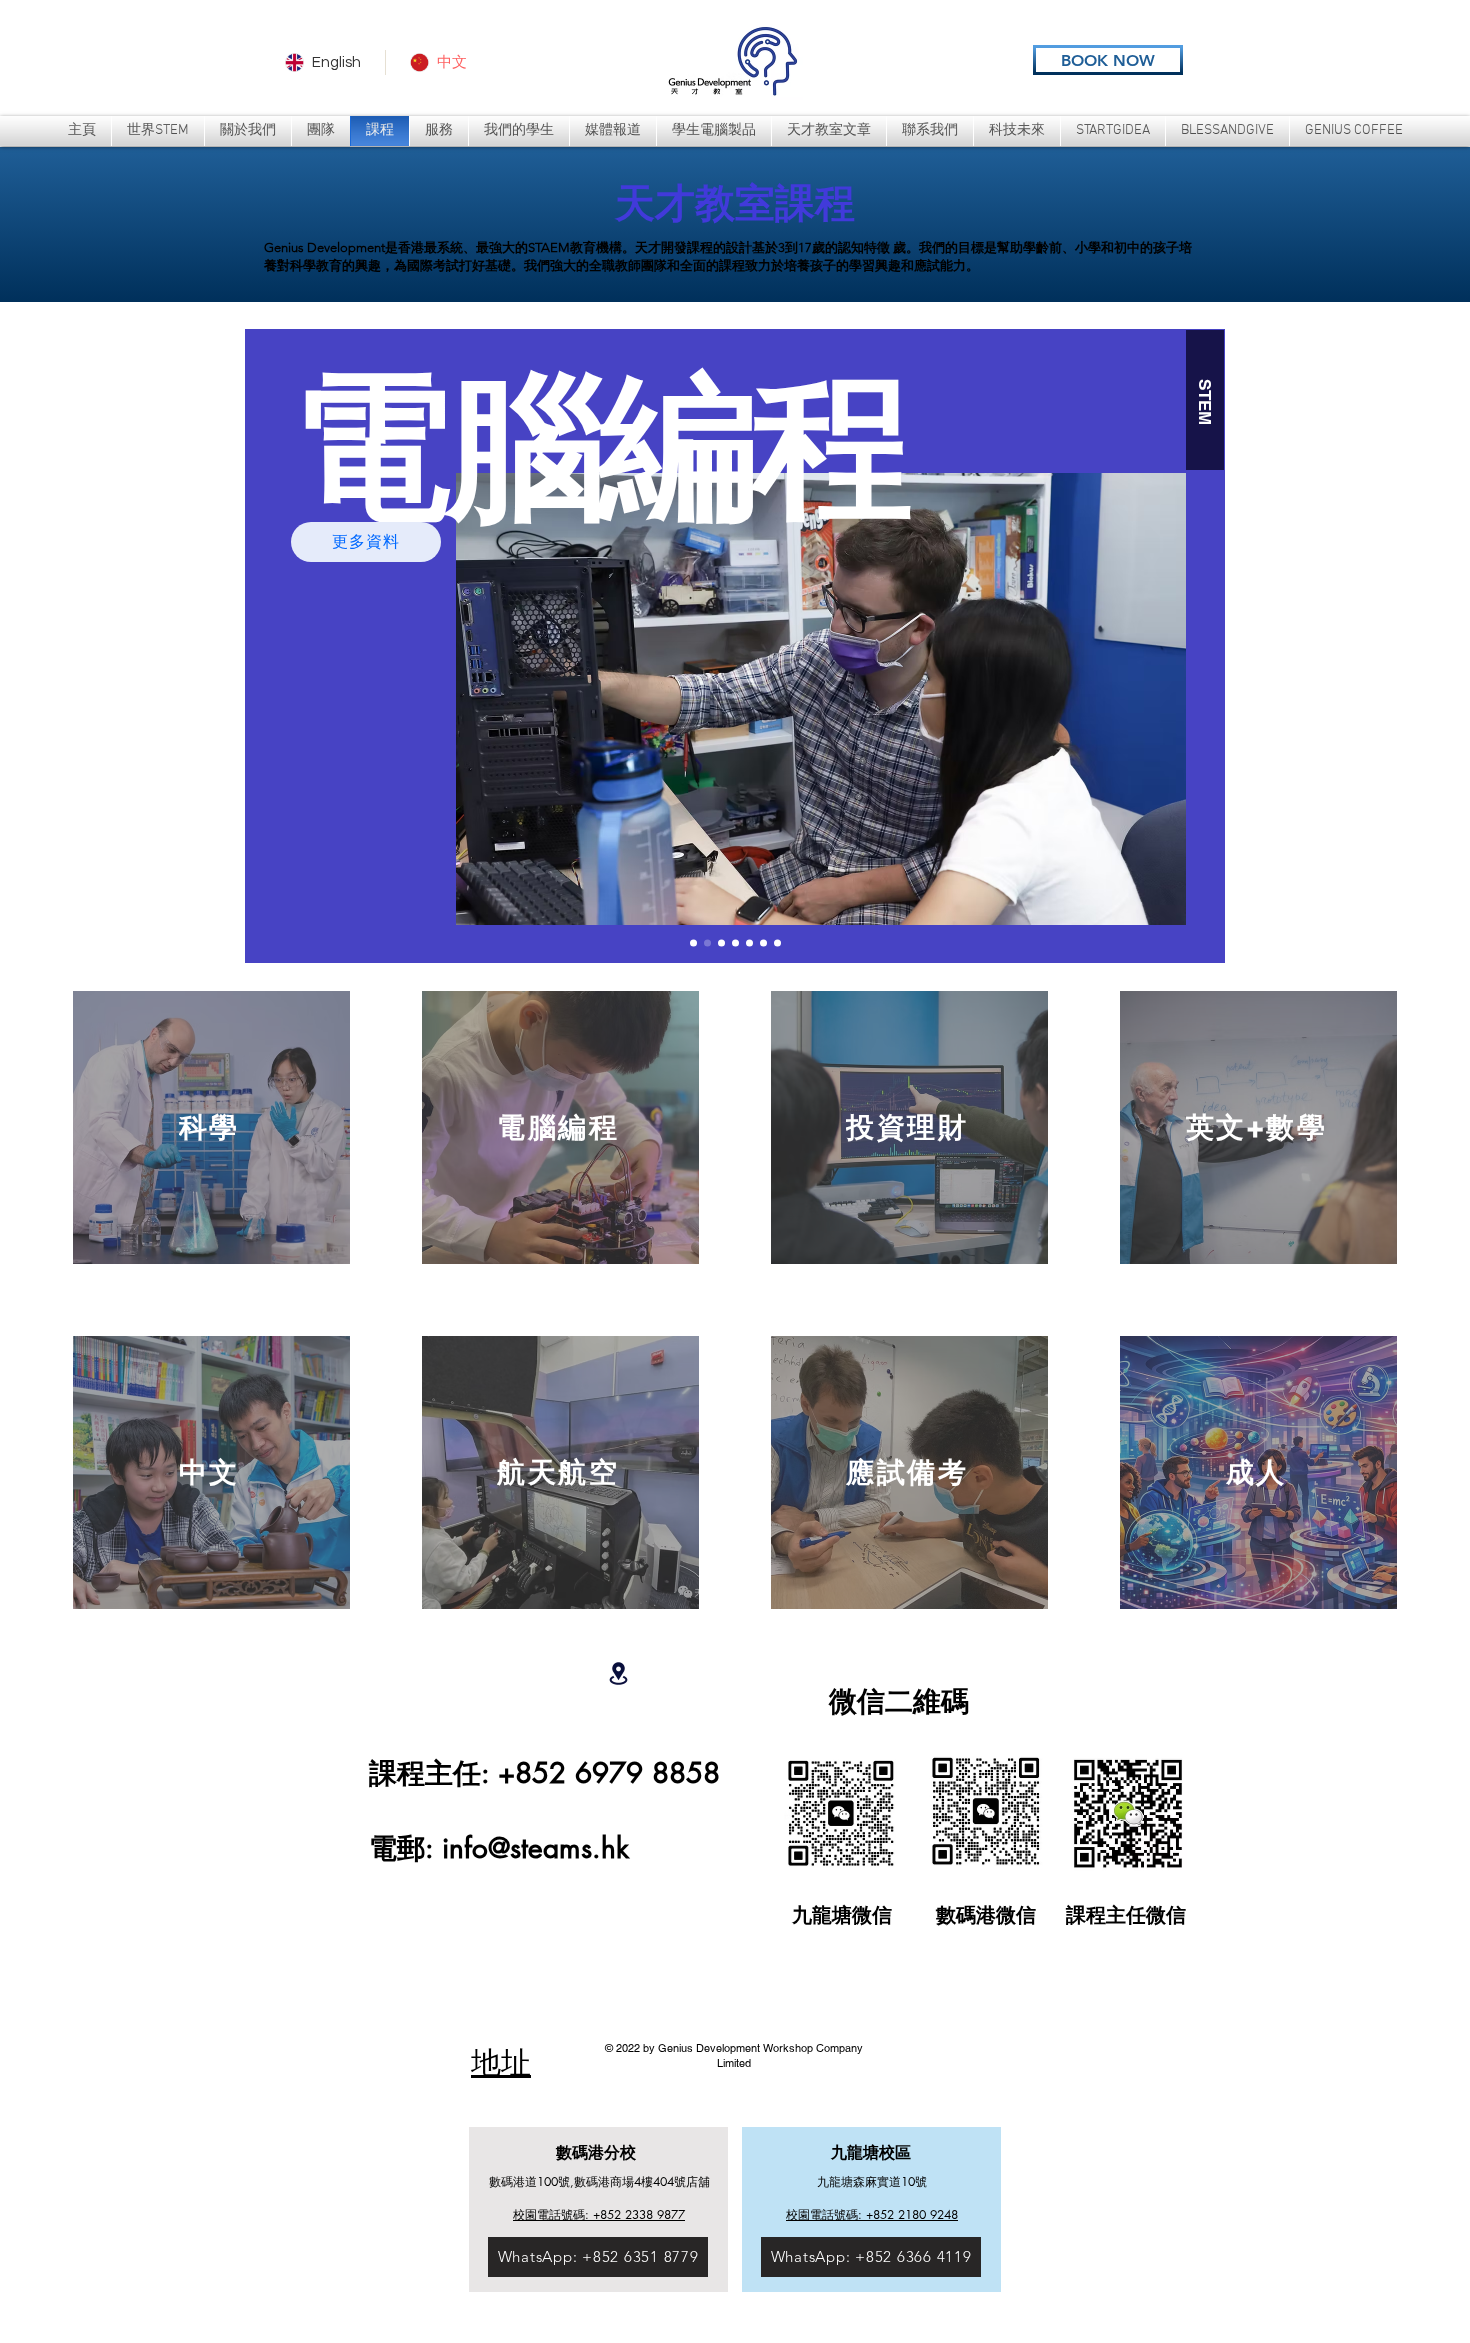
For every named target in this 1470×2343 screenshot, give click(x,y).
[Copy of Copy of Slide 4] (763, 943)
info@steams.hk (535, 1848)
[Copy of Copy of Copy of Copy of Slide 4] (777, 943)
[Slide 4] (735, 943)
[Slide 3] (721, 943)
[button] (439, 131)
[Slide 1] (693, 943)
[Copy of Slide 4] (749, 943)
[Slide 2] (707, 943)
